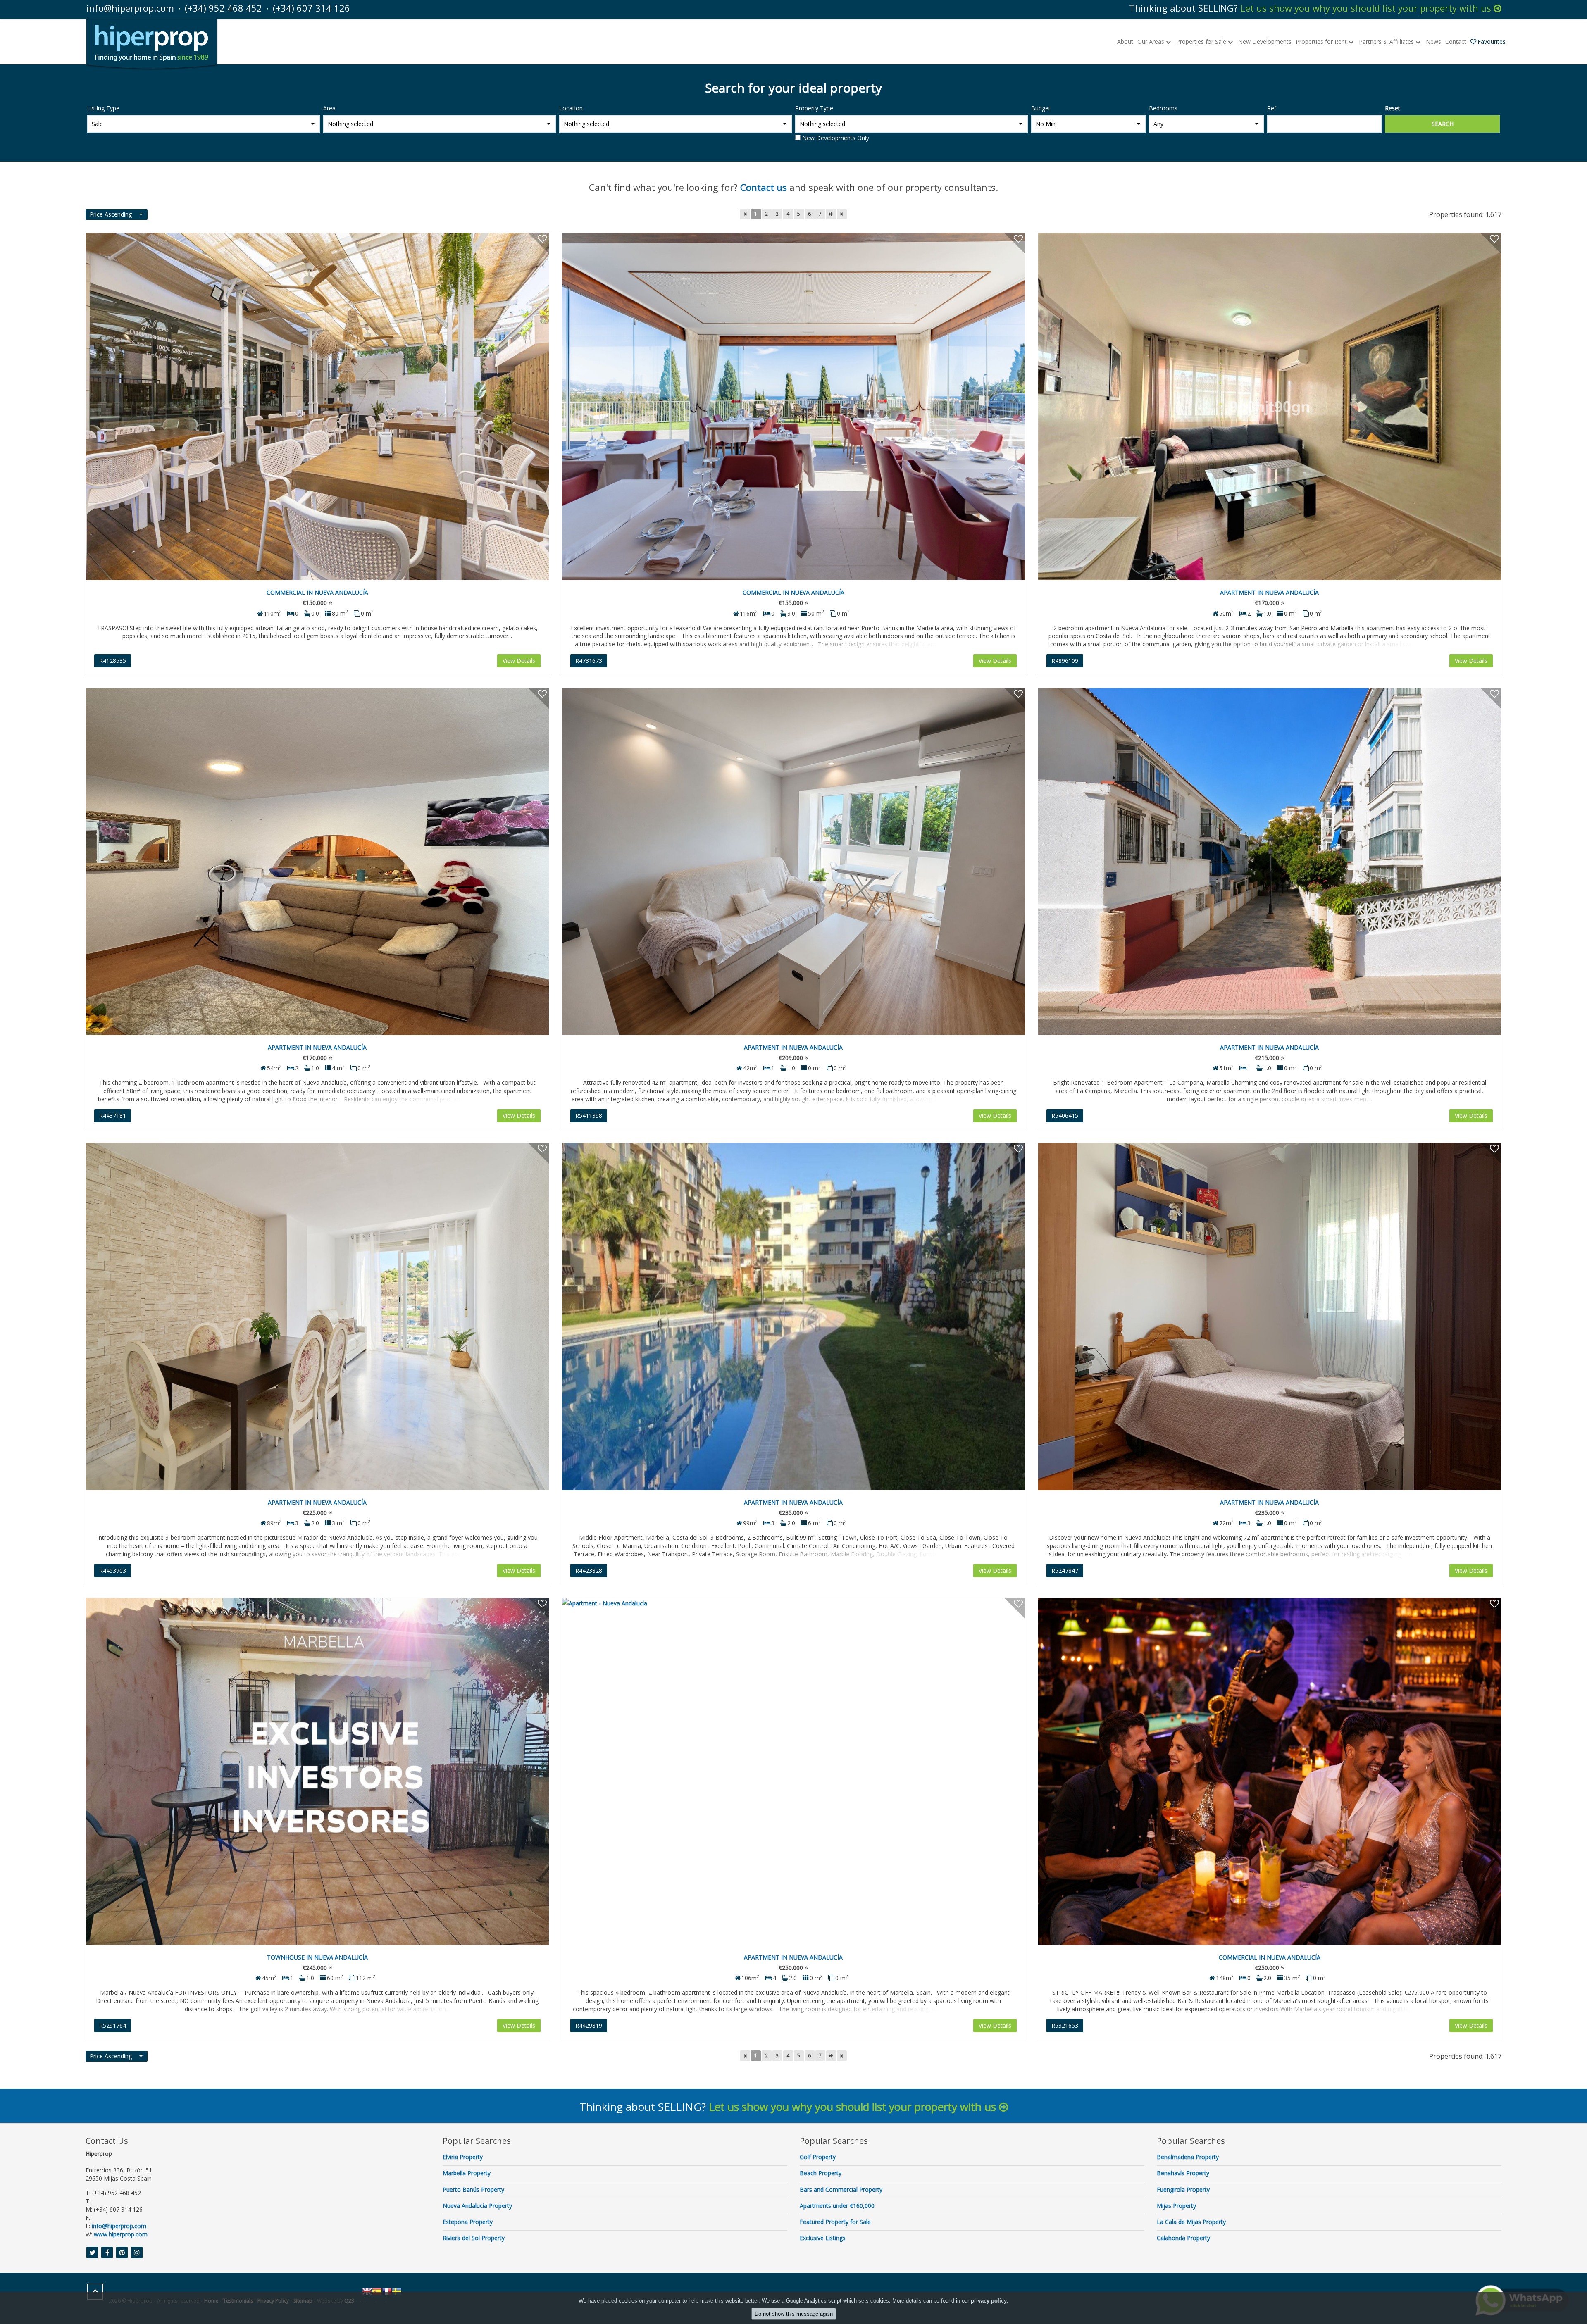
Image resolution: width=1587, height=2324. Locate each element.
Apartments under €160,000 (837, 2206)
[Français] (387, 2291)
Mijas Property (1176, 2206)
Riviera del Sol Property (474, 2238)
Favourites (1492, 42)
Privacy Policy (273, 2301)
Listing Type (103, 108)
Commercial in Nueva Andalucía (317, 592)
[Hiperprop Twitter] (92, 2253)
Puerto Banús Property (473, 2189)
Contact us (764, 187)
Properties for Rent (1322, 42)
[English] (367, 2291)
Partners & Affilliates (1387, 42)
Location (571, 108)
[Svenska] (397, 2291)
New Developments (1265, 42)
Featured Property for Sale (835, 2222)
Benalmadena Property (1188, 2157)
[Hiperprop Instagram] (137, 2253)
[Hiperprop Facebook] (107, 2253)
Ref (1272, 108)
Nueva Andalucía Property (477, 2206)
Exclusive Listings (823, 2238)
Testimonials (238, 2301)
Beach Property (821, 2173)
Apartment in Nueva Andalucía (1269, 592)
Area (329, 108)
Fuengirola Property (1183, 2189)
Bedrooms (1163, 108)
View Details (519, 661)
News (1433, 42)
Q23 (349, 2301)
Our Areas (1152, 42)
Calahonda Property (1183, 2238)
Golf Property (818, 2157)
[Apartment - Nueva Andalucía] (1270, 407)
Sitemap (303, 2301)
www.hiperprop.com (121, 2234)
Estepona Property (468, 2222)
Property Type (814, 108)
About (1125, 42)
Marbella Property (467, 2173)
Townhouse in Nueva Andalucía (317, 1957)
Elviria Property (463, 2157)
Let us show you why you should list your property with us (1367, 8)
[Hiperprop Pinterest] (122, 2253)
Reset (1393, 108)
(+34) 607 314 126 (311, 8)
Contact (1456, 42)
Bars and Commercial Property (841, 2189)
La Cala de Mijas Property (1191, 2222)
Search (1443, 124)
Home (211, 2301)
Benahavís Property (1183, 2173)
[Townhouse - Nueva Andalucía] (317, 1772)
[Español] (377, 2291)
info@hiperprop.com (130, 8)
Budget (1041, 108)
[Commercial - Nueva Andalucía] (317, 407)
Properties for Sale (1202, 42)
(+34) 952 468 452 (223, 8)
